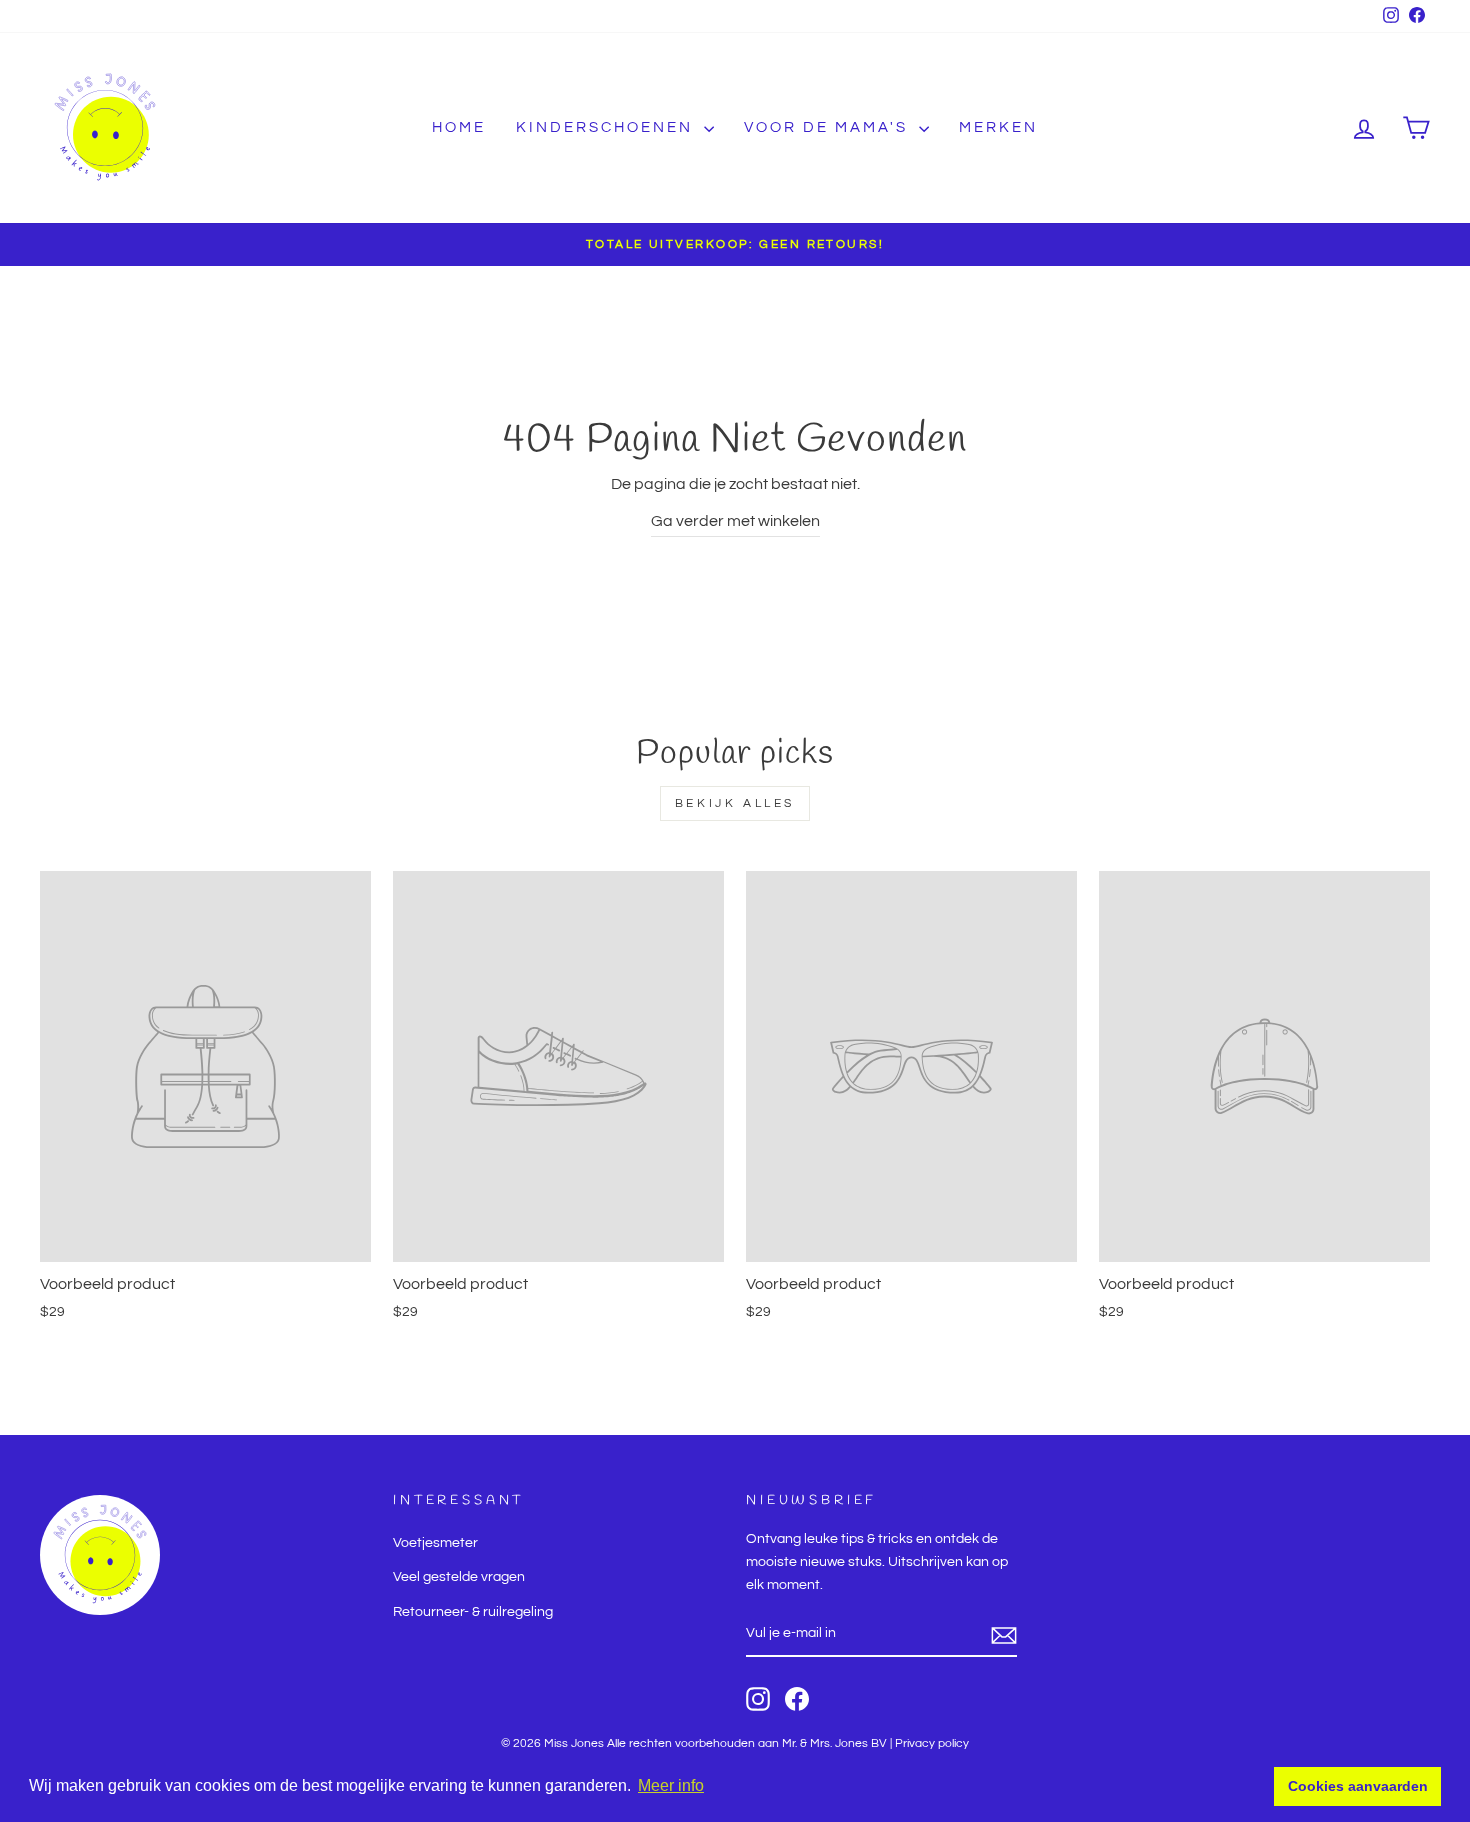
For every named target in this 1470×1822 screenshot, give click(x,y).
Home (459, 127)
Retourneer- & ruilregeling (473, 1612)
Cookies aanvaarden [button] (1358, 1786)
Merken (998, 127)
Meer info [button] (671, 1785)
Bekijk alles (735, 803)
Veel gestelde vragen (459, 1577)
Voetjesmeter (435, 1543)
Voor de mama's (829, 127)
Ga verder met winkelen (735, 521)
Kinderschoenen (607, 127)
